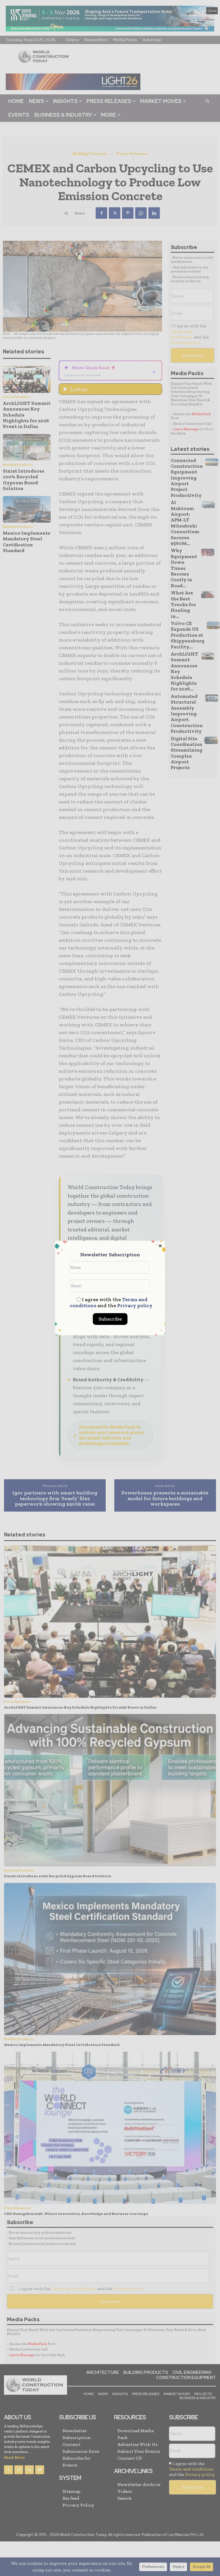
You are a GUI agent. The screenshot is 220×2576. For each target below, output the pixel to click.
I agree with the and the (111, 1303)
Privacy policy (135, 1305)
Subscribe (110, 1319)
